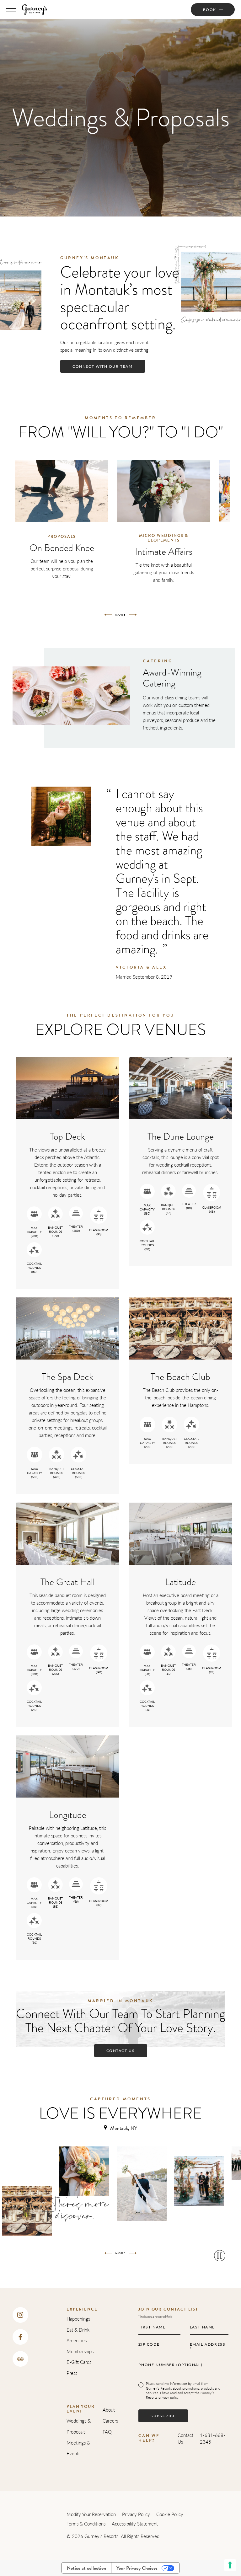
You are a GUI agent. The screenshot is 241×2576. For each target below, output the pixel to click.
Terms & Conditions (86, 2523)
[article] (62, 531)
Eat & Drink (78, 2330)
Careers (110, 2421)
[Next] (133, 615)
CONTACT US (121, 2051)
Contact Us (185, 2438)
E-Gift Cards (79, 2362)
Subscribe (163, 2416)
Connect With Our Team (103, 366)
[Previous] (108, 615)
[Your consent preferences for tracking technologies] (230, 2565)
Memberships (80, 2351)
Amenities (77, 2340)
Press (72, 2373)
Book (210, 10)
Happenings (78, 2319)
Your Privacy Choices (137, 2568)
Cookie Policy (170, 2514)
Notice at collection (86, 2568)
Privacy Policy (136, 2514)
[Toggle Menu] (11, 10)
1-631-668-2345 (213, 2438)
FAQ (107, 2432)
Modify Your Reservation (91, 2514)
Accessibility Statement (135, 2523)
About (109, 2410)
